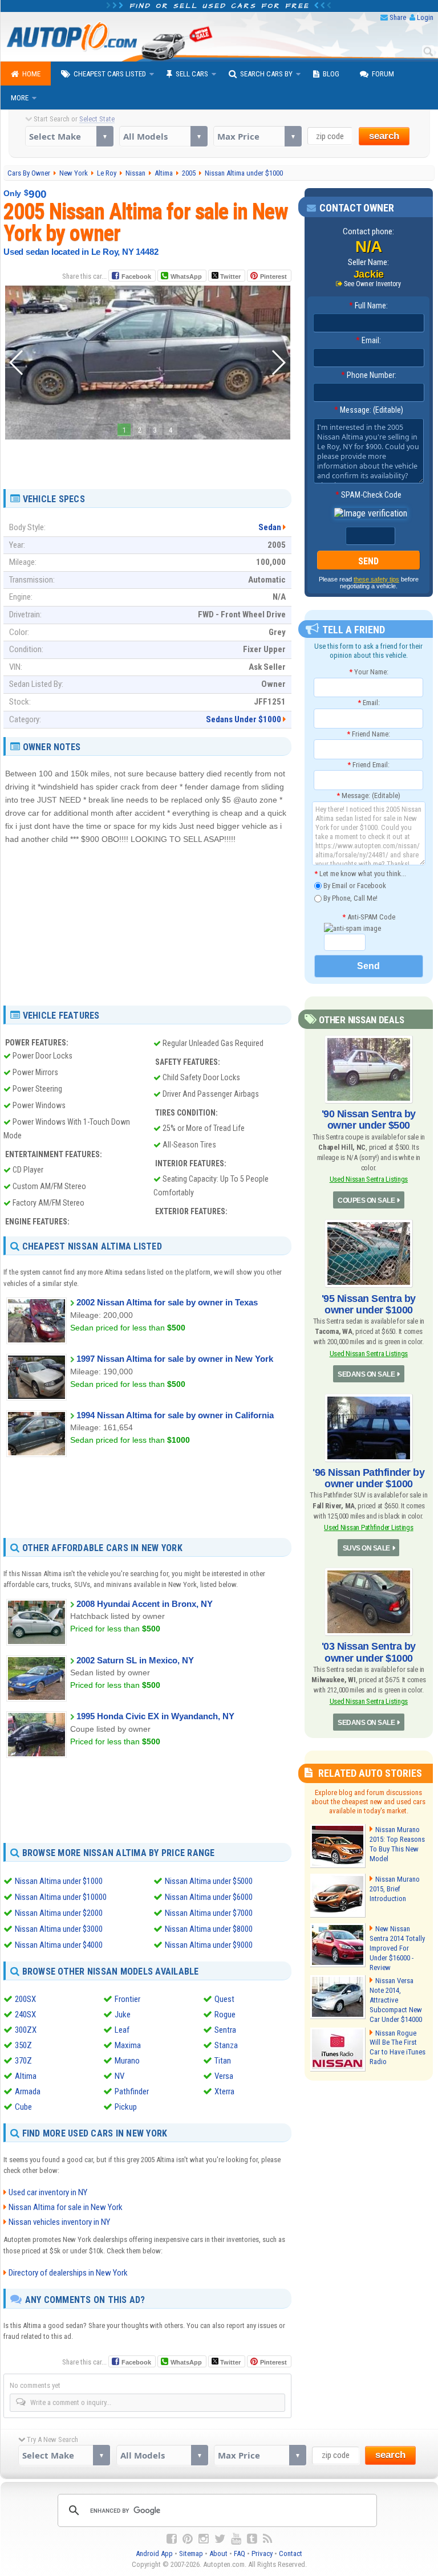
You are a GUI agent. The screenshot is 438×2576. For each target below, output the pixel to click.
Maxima (128, 2045)
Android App (154, 2553)
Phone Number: (369, 375)
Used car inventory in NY (48, 2192)
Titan (223, 2061)
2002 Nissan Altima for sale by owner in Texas (167, 1302)
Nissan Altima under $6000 (209, 1897)
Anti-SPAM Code (369, 917)
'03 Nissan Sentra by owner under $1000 (369, 1652)
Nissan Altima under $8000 (209, 1929)
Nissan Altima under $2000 (59, 1913)
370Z (23, 2061)
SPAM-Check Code (368, 495)
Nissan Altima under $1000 (59, 1881)
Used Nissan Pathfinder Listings (368, 1527)
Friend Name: (368, 734)
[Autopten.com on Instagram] (204, 2539)
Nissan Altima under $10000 (61, 1897)
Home (31, 74)
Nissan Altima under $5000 (209, 1881)
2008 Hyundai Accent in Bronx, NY (145, 1604)
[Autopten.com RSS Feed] (267, 2539)
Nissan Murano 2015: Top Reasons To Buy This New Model (397, 1844)
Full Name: (368, 306)
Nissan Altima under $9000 (209, 1945)
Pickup (126, 2107)
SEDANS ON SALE (366, 1374)
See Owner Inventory (372, 284)
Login (425, 17)
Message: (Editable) (369, 410)
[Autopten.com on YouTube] (236, 2539)
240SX (25, 2015)
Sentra (225, 2030)
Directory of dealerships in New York (68, 2273)
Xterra (224, 2091)
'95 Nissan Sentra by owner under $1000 (369, 1304)
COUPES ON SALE (366, 1200)
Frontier (127, 1999)
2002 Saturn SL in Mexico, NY (135, 1660)
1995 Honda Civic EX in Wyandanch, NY (155, 1716)
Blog (331, 74)
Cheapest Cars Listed (110, 74)
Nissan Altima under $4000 (59, 1945)
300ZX (26, 2030)
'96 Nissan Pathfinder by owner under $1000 (368, 1478)
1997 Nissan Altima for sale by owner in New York (175, 1359)
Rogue (225, 2015)
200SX (25, 1999)
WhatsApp (186, 276)
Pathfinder (132, 2091)
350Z (23, 2045)
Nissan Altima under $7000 (209, 1913)
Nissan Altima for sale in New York (66, 2207)
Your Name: (369, 672)
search (384, 136)
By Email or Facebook (354, 886)
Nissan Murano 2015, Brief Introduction (395, 1889)
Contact (291, 2553)
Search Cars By (266, 74)
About (218, 2553)
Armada (28, 2091)
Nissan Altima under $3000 (59, 1929)
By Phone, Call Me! (350, 898)
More (20, 98)
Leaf (122, 2030)
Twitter (230, 276)
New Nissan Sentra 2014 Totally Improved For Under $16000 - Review (397, 1948)
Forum (383, 74)
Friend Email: (368, 765)
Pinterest (273, 276)
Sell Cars (192, 74)
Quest (224, 1999)
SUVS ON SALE (366, 1548)
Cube (23, 2107)
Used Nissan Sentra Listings (369, 1179)
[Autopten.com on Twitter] (220, 2539)
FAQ (240, 2553)
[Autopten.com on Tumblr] (252, 2539)
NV (119, 2076)
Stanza (226, 2045)
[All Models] (163, 136)
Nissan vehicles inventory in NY (59, 2222)
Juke (123, 2015)
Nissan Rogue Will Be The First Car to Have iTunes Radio (398, 2048)
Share (398, 17)
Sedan (270, 527)
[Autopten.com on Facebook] (172, 2539)
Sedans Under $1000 (244, 719)
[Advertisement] (148, 460)
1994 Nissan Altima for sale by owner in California (175, 1415)
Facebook (136, 276)
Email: (368, 340)
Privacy (262, 2553)
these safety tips (376, 579)
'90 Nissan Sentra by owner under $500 (369, 1120)
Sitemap (191, 2553)
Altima (26, 2076)
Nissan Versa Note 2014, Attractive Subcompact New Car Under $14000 (396, 2000)
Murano (127, 2061)
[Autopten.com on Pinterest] (188, 2539)
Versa (224, 2076)
